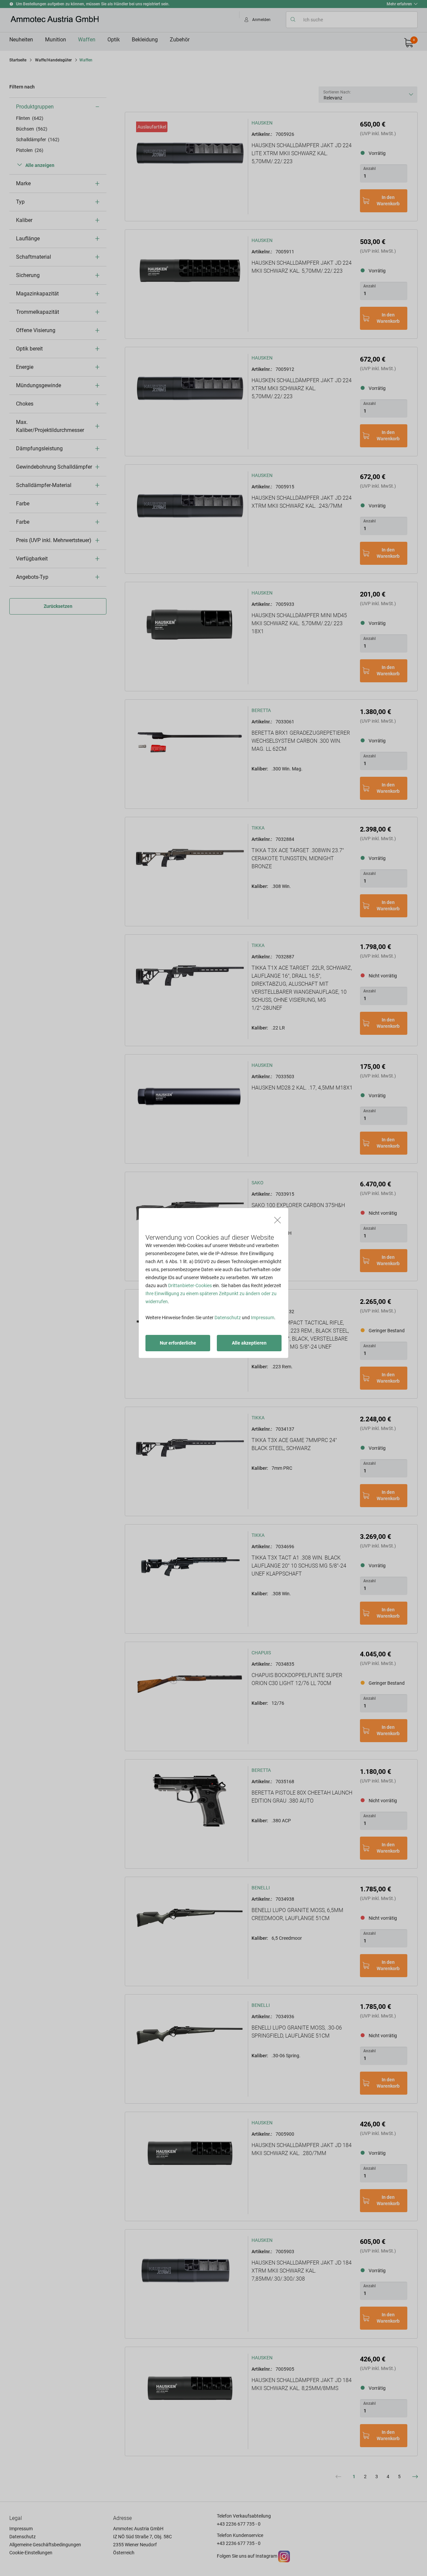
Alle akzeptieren (249, 1343)
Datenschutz (228, 1318)
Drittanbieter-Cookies (190, 1285)
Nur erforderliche (178, 1343)
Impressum (263, 1318)
